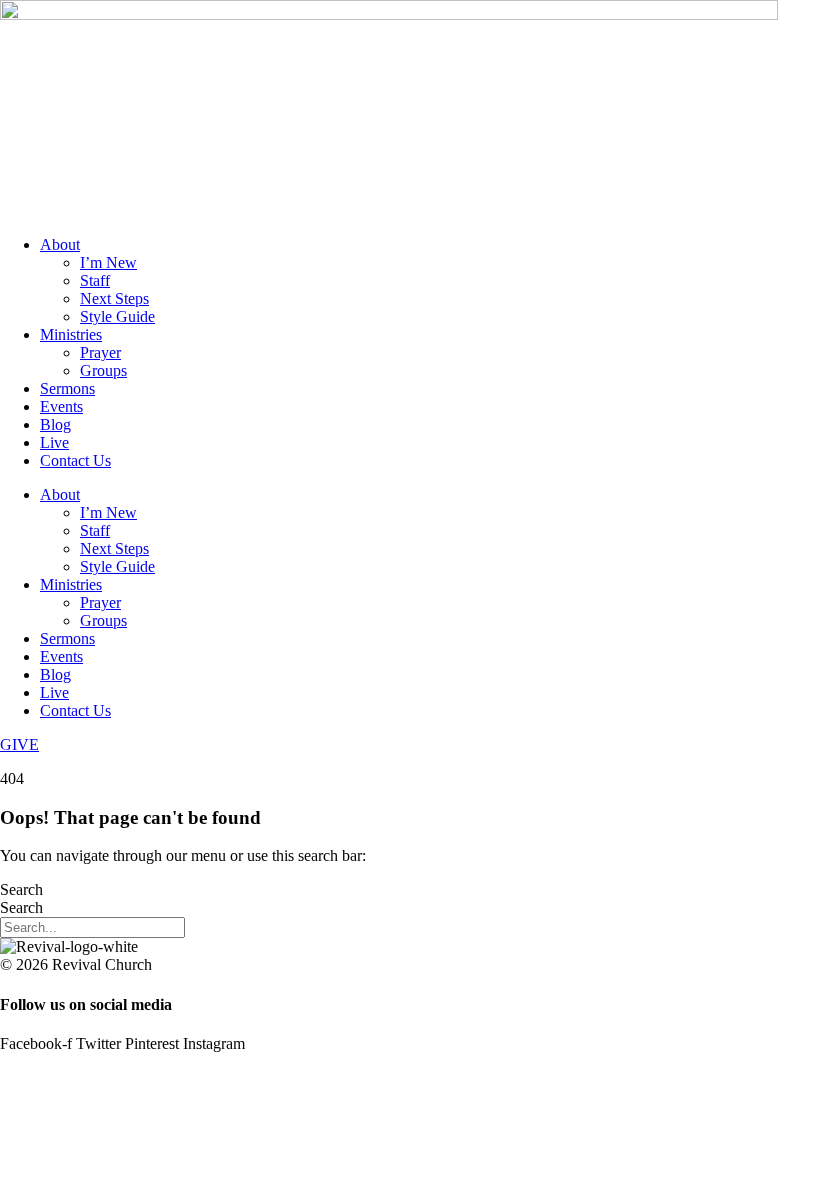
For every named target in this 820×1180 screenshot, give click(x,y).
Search (21, 889)
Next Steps (114, 298)
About (60, 244)
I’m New (108, 262)
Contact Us (75, 460)
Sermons (67, 388)
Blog (55, 424)
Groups (103, 370)
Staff (95, 280)
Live (54, 442)
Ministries (71, 334)
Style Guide (117, 316)
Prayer (100, 352)
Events (61, 406)
